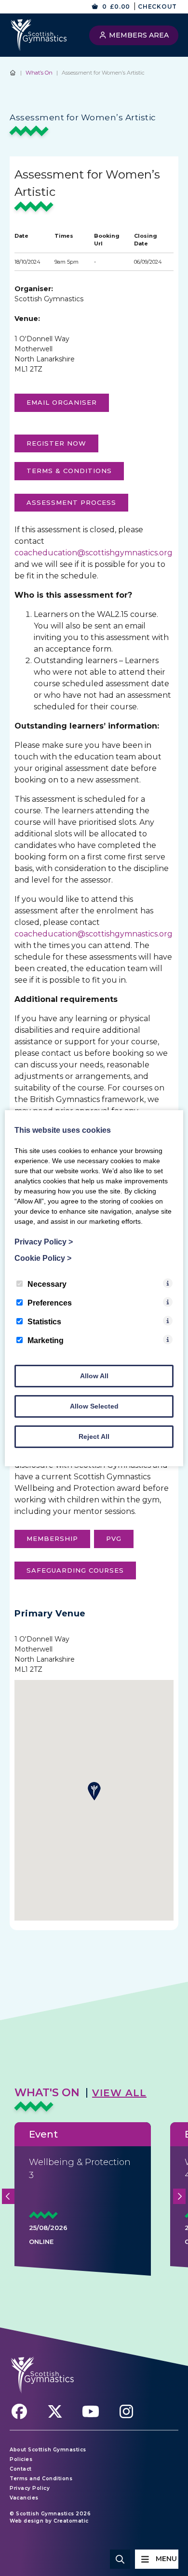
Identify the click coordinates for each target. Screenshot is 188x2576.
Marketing (46, 1340)
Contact (21, 2469)
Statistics (44, 1322)
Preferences (50, 1303)
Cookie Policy (43, 1258)
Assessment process (71, 502)
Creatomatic (71, 2521)
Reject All (94, 1436)
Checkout (157, 6)
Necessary (47, 1284)
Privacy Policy (30, 2488)
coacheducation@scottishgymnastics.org (94, 553)
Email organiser (62, 402)
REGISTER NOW (56, 443)
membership (52, 1538)
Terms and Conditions (41, 2479)
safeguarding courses (75, 1570)
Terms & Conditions (69, 471)
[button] (94, 1791)
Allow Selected (94, 1406)
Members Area (138, 35)
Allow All (94, 1376)
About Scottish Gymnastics (48, 2450)
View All (119, 2093)
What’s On (39, 73)
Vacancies (24, 2498)
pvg (114, 1538)
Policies (21, 2459)
